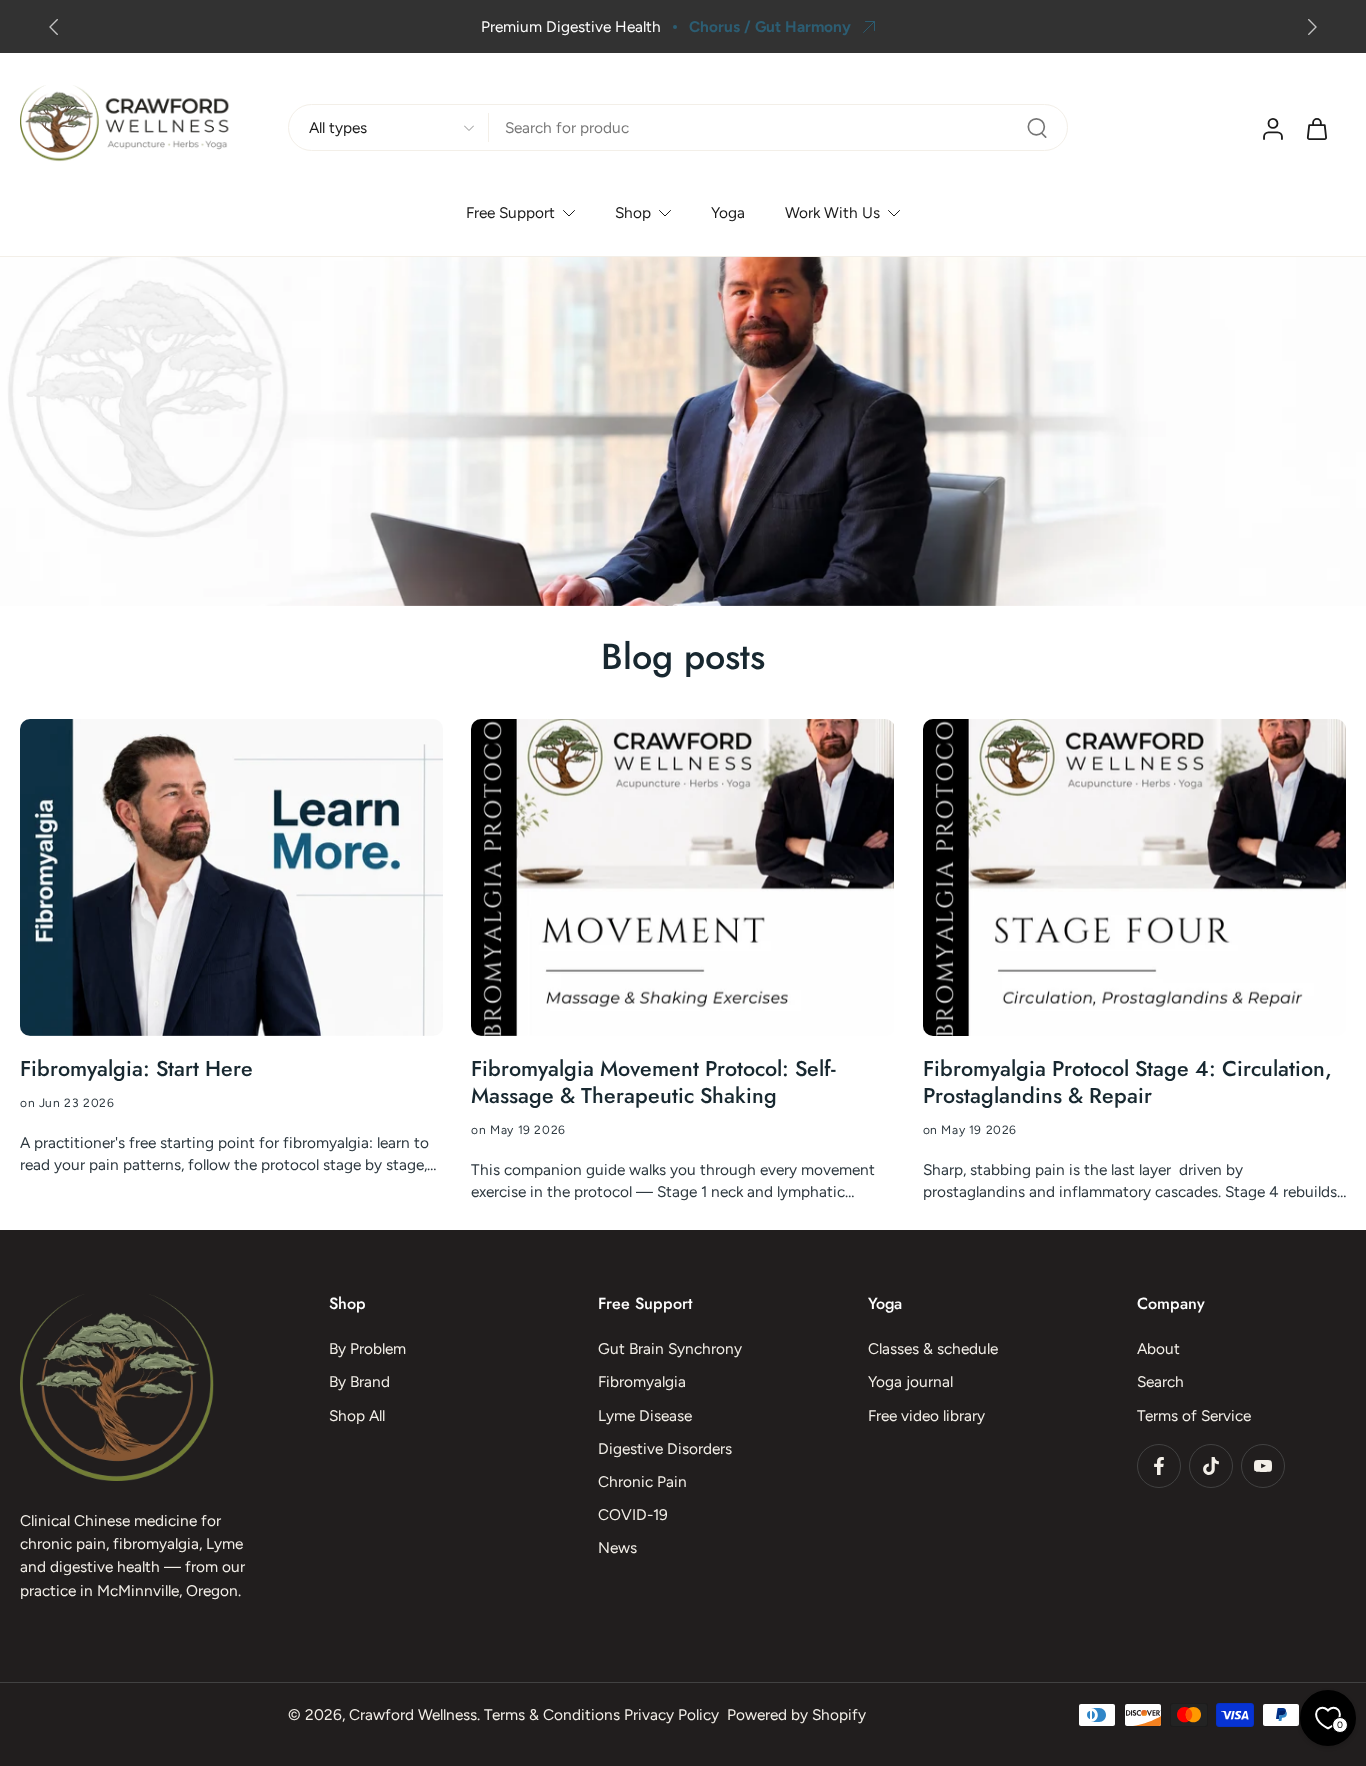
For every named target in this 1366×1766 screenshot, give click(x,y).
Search (1160, 1381)
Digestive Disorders (665, 1447)
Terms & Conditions (552, 1714)
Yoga (728, 213)
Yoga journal (910, 1381)
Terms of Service (1194, 1414)
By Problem (367, 1348)
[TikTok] (1211, 1465)
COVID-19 (633, 1514)
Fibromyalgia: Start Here (136, 1069)
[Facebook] (1159, 1465)
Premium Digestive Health (571, 26)
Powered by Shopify (796, 1714)
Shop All (357, 1414)
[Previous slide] (54, 27)
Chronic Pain (642, 1481)
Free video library (926, 1414)
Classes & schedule (933, 1348)
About (1158, 1348)
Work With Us (832, 213)
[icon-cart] (1316, 128)
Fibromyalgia (642, 1381)
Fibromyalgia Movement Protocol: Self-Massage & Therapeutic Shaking (653, 1083)
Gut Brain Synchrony (670, 1348)
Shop (633, 213)
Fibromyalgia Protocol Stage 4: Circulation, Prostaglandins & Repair (1127, 1083)
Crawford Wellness (413, 1714)
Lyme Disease (645, 1414)
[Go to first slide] (1312, 27)
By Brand (359, 1381)
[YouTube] (1263, 1465)
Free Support (510, 213)
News (617, 1547)
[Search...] (1037, 128)
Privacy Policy (671, 1714)
